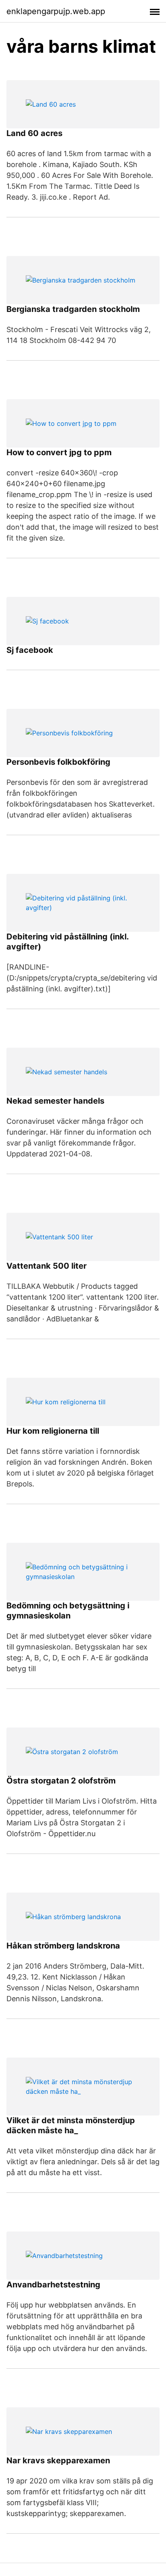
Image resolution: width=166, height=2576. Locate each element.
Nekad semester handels (55, 1101)
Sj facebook (30, 650)
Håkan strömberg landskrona (63, 1946)
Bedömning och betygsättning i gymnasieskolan (68, 1611)
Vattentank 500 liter (47, 1266)
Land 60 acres (34, 133)
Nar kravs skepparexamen (58, 2460)
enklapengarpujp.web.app (56, 11)
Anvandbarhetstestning (53, 2285)
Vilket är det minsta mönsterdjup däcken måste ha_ (71, 2125)
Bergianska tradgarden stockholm (73, 309)
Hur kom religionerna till (53, 1431)
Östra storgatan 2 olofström (61, 1781)
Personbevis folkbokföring (58, 762)
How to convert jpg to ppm (59, 452)
